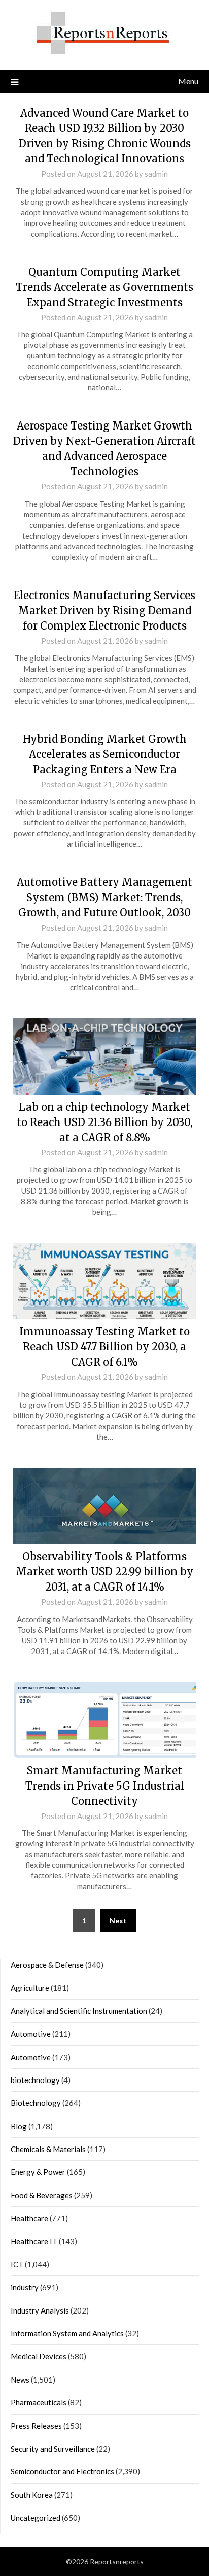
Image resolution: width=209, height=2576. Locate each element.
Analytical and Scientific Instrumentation (79, 2011)
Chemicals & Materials (48, 2149)
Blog (19, 2126)
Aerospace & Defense (47, 1965)
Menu (188, 81)
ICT (17, 2264)
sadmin (156, 174)
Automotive (31, 2034)
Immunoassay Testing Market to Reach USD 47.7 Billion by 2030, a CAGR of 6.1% (104, 1347)
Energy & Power (38, 2172)
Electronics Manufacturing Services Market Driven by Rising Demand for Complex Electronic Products (104, 610)
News (20, 2380)
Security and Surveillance (53, 2449)
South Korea (32, 2495)
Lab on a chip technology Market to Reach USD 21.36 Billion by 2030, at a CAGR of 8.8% (104, 1122)
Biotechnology (36, 2103)
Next (118, 1920)
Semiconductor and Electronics (62, 2471)
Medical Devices (39, 2356)
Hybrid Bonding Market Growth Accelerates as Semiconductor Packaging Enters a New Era (105, 754)
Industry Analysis (40, 2310)
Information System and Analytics (67, 2333)
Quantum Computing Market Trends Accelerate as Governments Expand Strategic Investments (104, 287)
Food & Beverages (42, 2195)
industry (25, 2287)
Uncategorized (36, 2518)
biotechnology (35, 2080)
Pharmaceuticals (39, 2402)
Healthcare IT (34, 2241)
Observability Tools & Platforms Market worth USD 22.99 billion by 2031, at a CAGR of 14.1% (104, 1572)
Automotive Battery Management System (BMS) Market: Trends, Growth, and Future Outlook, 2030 (104, 897)
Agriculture (30, 1988)
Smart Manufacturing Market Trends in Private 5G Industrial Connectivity (105, 1786)
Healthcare (29, 2218)
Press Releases (36, 2426)
